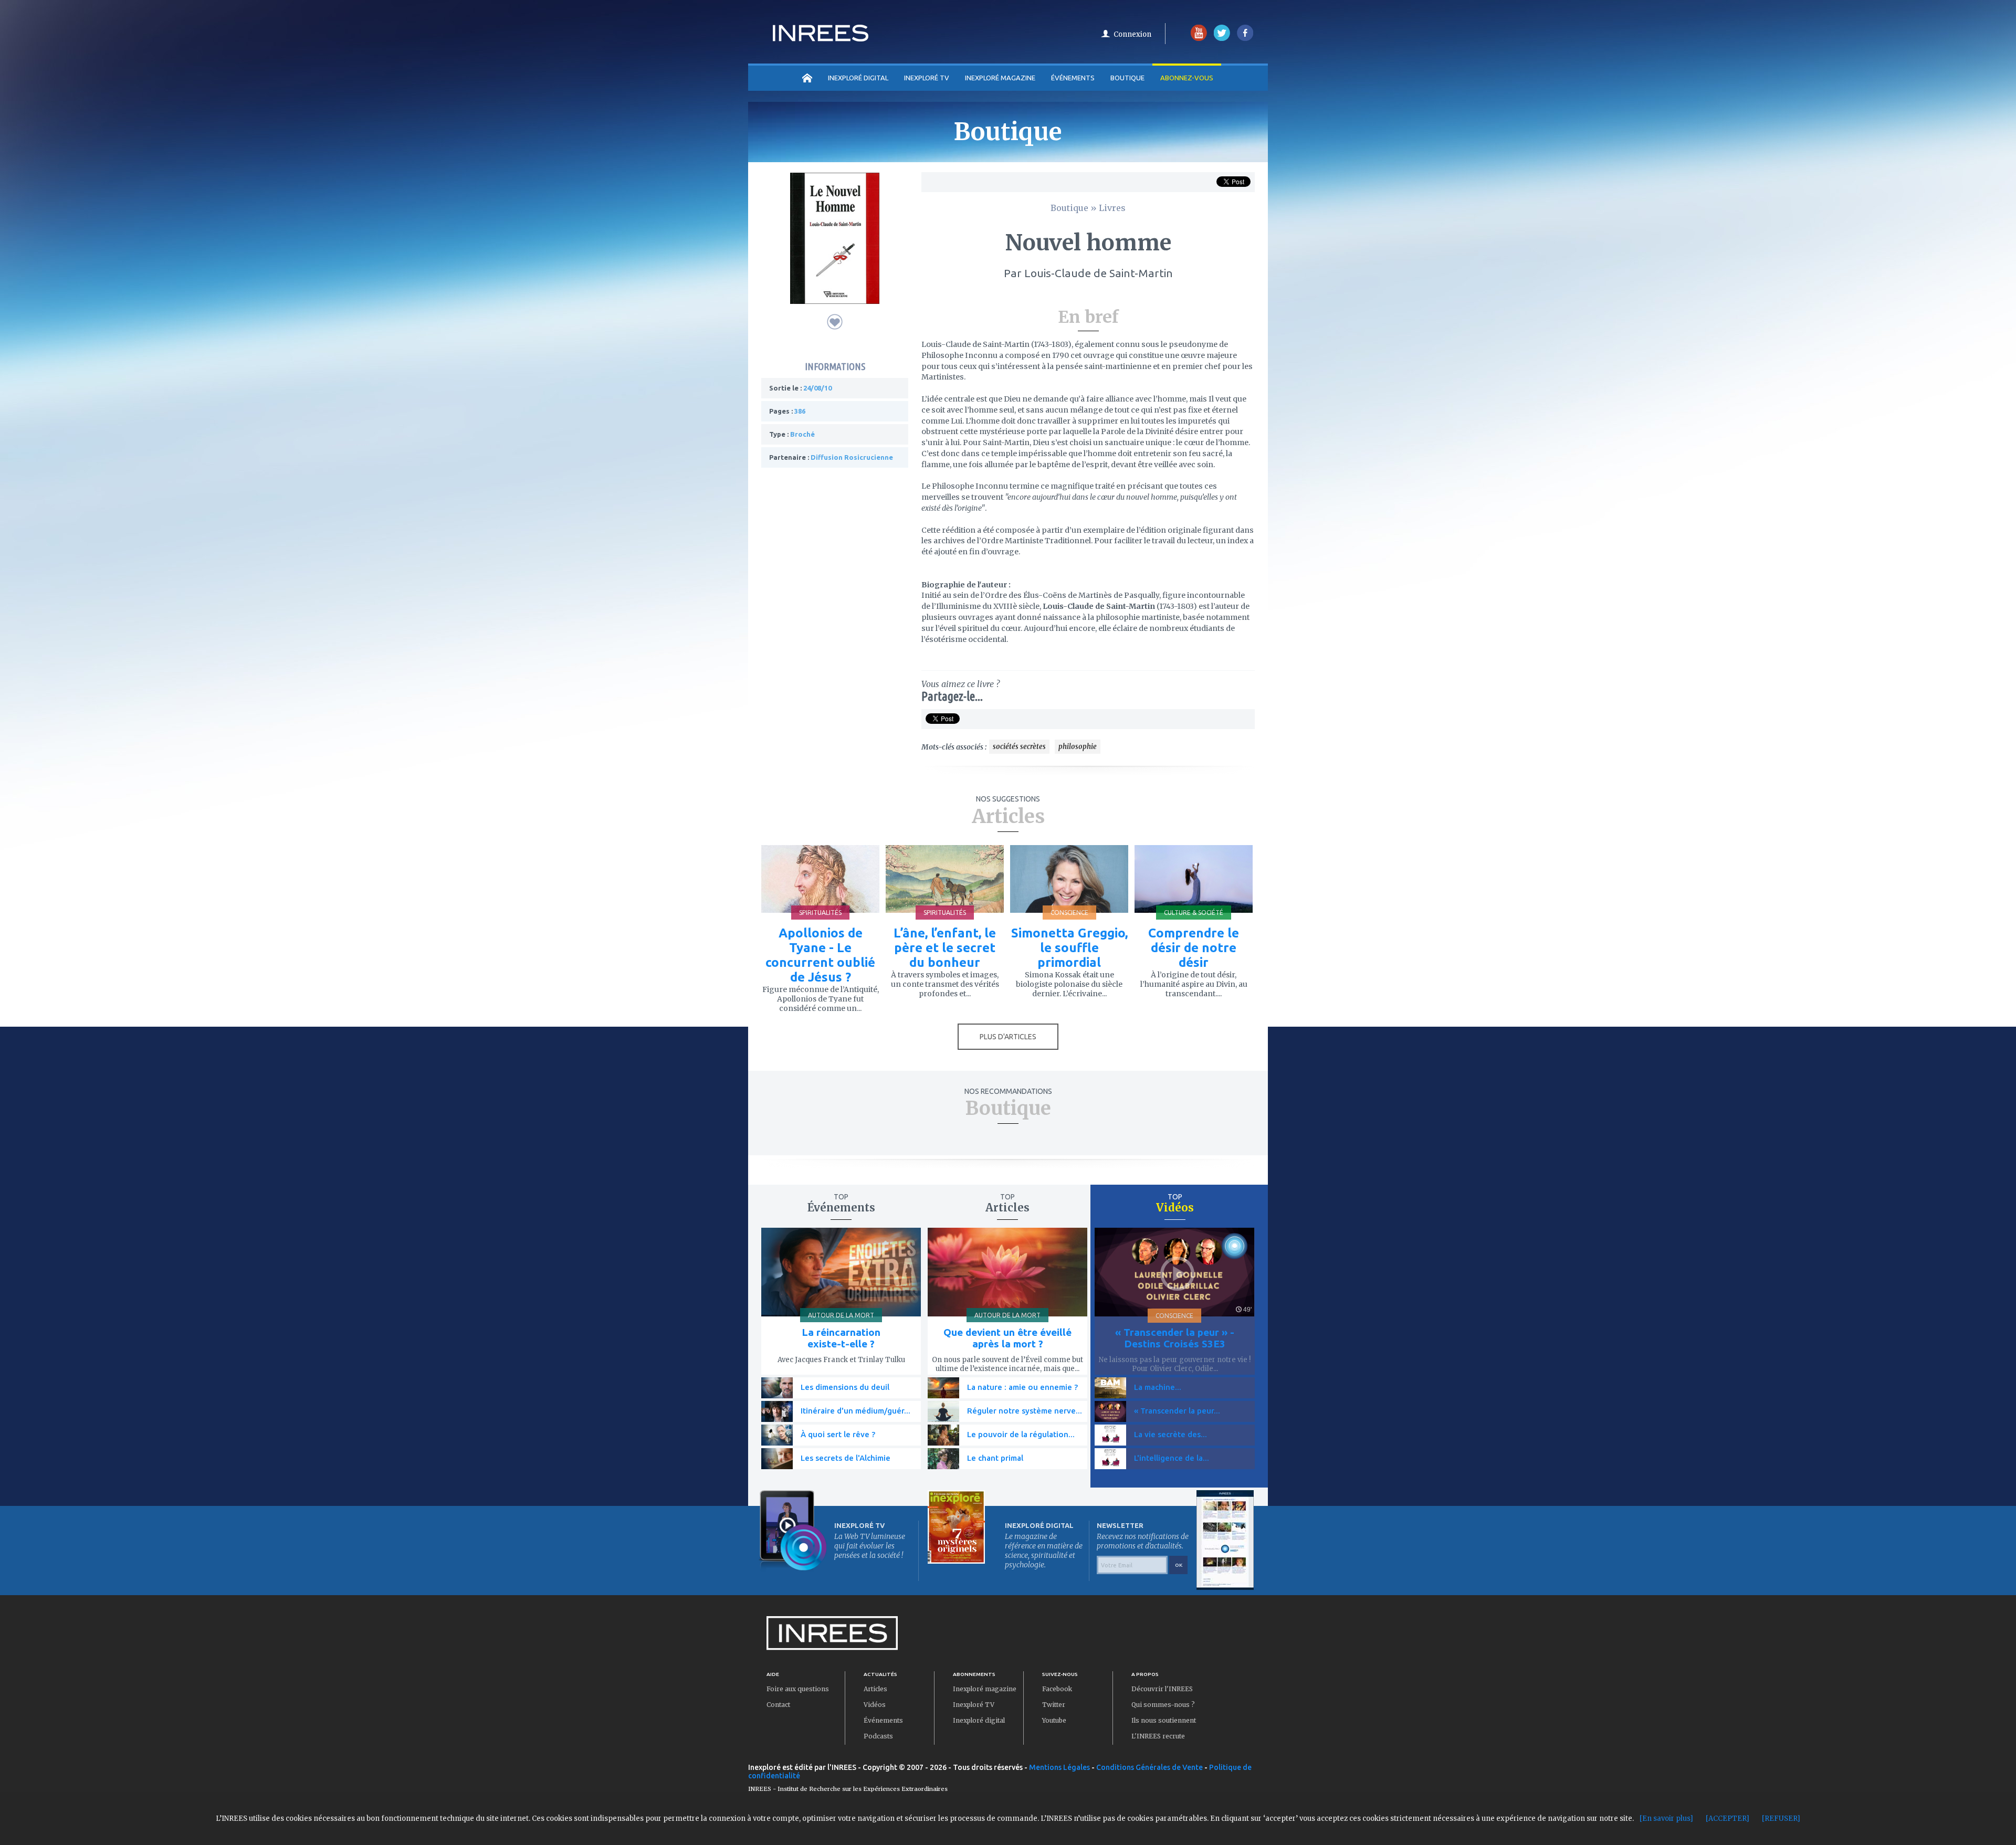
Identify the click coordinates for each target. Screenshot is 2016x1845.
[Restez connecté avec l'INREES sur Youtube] (1199, 39)
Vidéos (875, 1705)
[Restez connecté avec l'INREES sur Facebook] (1245, 39)
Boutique (1127, 78)
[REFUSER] (1781, 1818)
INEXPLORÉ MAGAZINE (1000, 78)
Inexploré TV (974, 1705)
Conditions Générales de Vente (1149, 1767)
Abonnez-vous (1187, 78)
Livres (1112, 208)
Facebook (1057, 1689)
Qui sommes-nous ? (1163, 1705)
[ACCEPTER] (1728, 1818)
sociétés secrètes (1019, 747)
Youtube (1054, 1720)
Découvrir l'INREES (1162, 1689)
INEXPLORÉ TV (927, 78)
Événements (1073, 78)
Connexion (1132, 34)
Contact (778, 1705)
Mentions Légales (1059, 1767)
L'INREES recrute (1158, 1736)
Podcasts (878, 1736)
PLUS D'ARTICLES (1008, 1037)
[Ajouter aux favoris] (835, 322)
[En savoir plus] (1666, 1818)
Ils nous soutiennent (1164, 1720)
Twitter (1054, 1705)
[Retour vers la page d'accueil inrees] (821, 38)
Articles (875, 1689)
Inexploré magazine (985, 1689)
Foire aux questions (798, 1689)
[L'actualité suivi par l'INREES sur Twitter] (1222, 39)
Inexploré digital (979, 1720)
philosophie (1078, 747)
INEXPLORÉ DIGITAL (858, 78)
